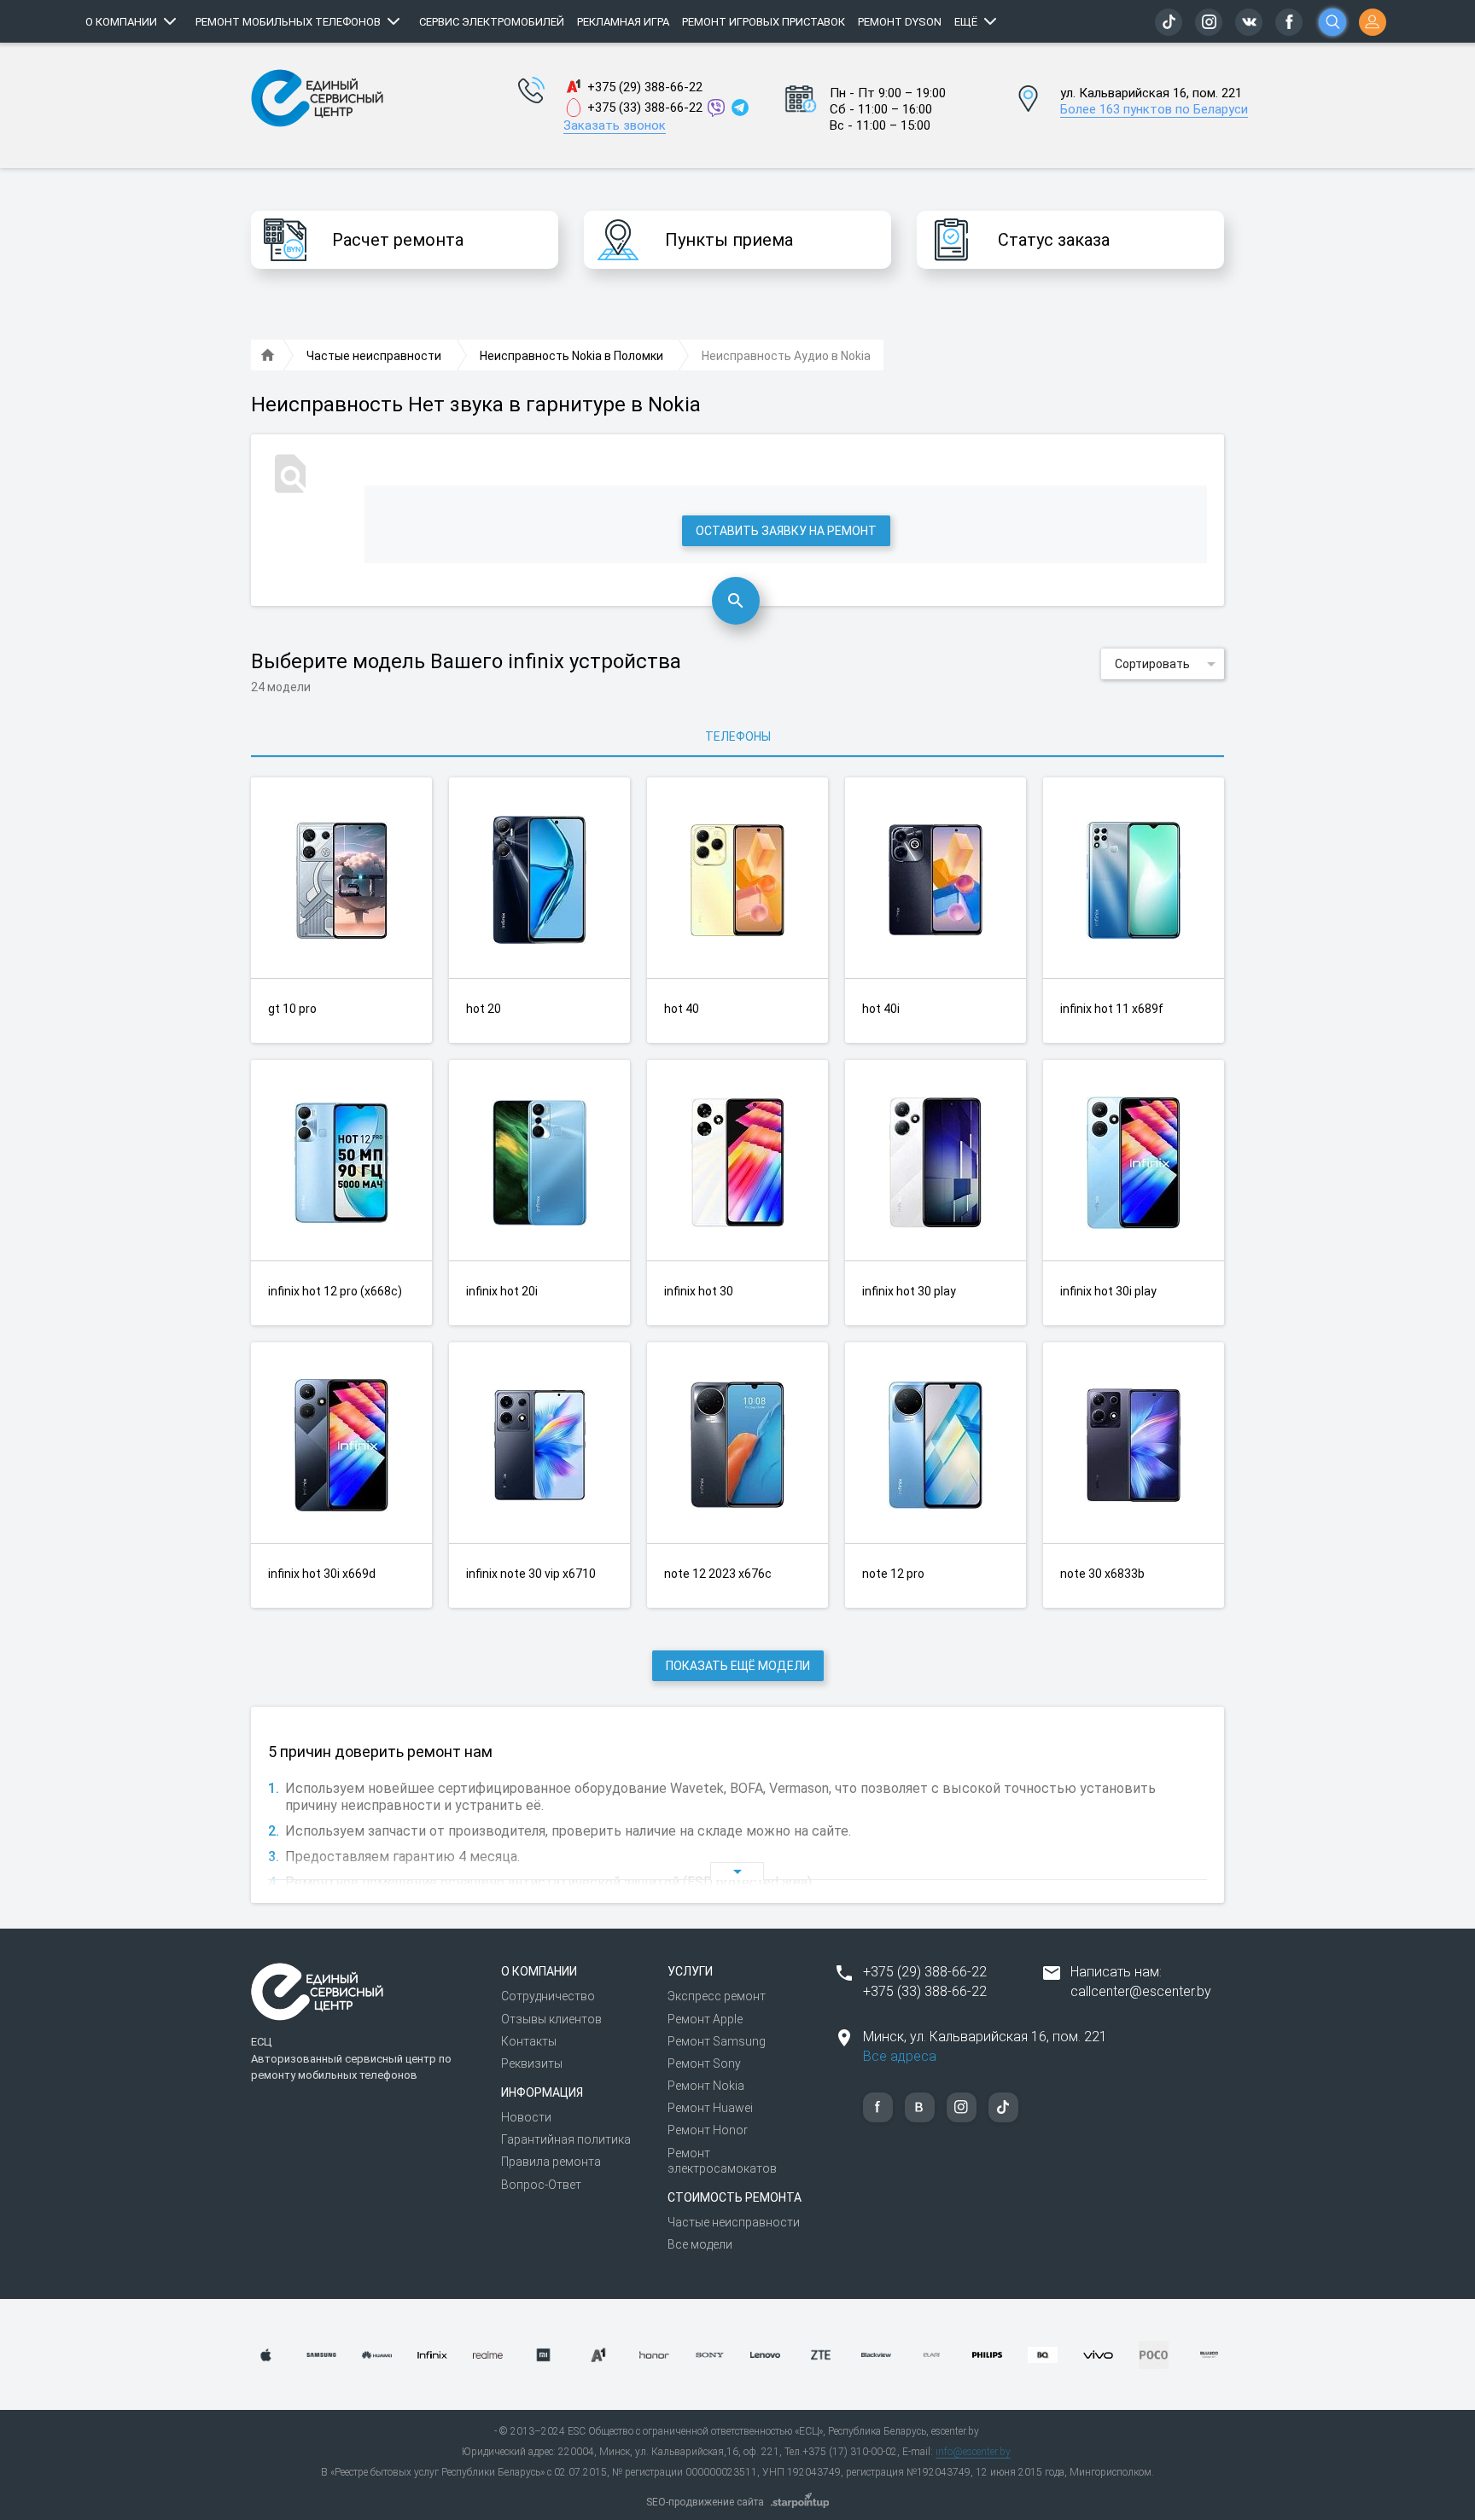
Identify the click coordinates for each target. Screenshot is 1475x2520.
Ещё (966, 22)
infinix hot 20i (502, 1291)
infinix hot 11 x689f (1112, 1009)
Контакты (529, 2041)
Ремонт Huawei (710, 2108)
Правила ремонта (551, 2162)
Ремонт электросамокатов (722, 2161)
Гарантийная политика (566, 2139)
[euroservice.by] (268, 356)
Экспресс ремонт (717, 1996)
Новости (526, 2117)
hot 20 (484, 1009)
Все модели (700, 2244)
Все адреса (900, 2056)
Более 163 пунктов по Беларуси (1154, 109)
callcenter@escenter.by (1141, 1991)
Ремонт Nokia (706, 2086)
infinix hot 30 (699, 1291)
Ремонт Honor (708, 2130)
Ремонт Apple (705, 2019)
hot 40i (881, 1009)
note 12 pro (893, 1574)
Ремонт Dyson (900, 22)
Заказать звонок (615, 125)
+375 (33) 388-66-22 (645, 108)
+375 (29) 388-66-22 (645, 87)
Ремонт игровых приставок (764, 22)
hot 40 (682, 1009)
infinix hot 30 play (909, 1291)
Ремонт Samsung (717, 2041)
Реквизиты (532, 2063)
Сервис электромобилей (492, 22)
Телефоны (738, 736)
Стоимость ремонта (735, 2197)
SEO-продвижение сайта (705, 2502)
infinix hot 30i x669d (322, 1574)
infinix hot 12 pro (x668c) (335, 1291)
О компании (121, 22)
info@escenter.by (973, 2452)
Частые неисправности (734, 2222)
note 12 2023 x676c (718, 1574)
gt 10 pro (292, 1009)
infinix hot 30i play (1108, 1291)
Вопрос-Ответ (541, 2185)
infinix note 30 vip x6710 (531, 1574)
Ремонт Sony (704, 2063)
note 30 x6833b (1102, 1574)
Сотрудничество (548, 1996)
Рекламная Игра (623, 22)
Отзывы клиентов (551, 2019)
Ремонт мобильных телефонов (288, 22)
